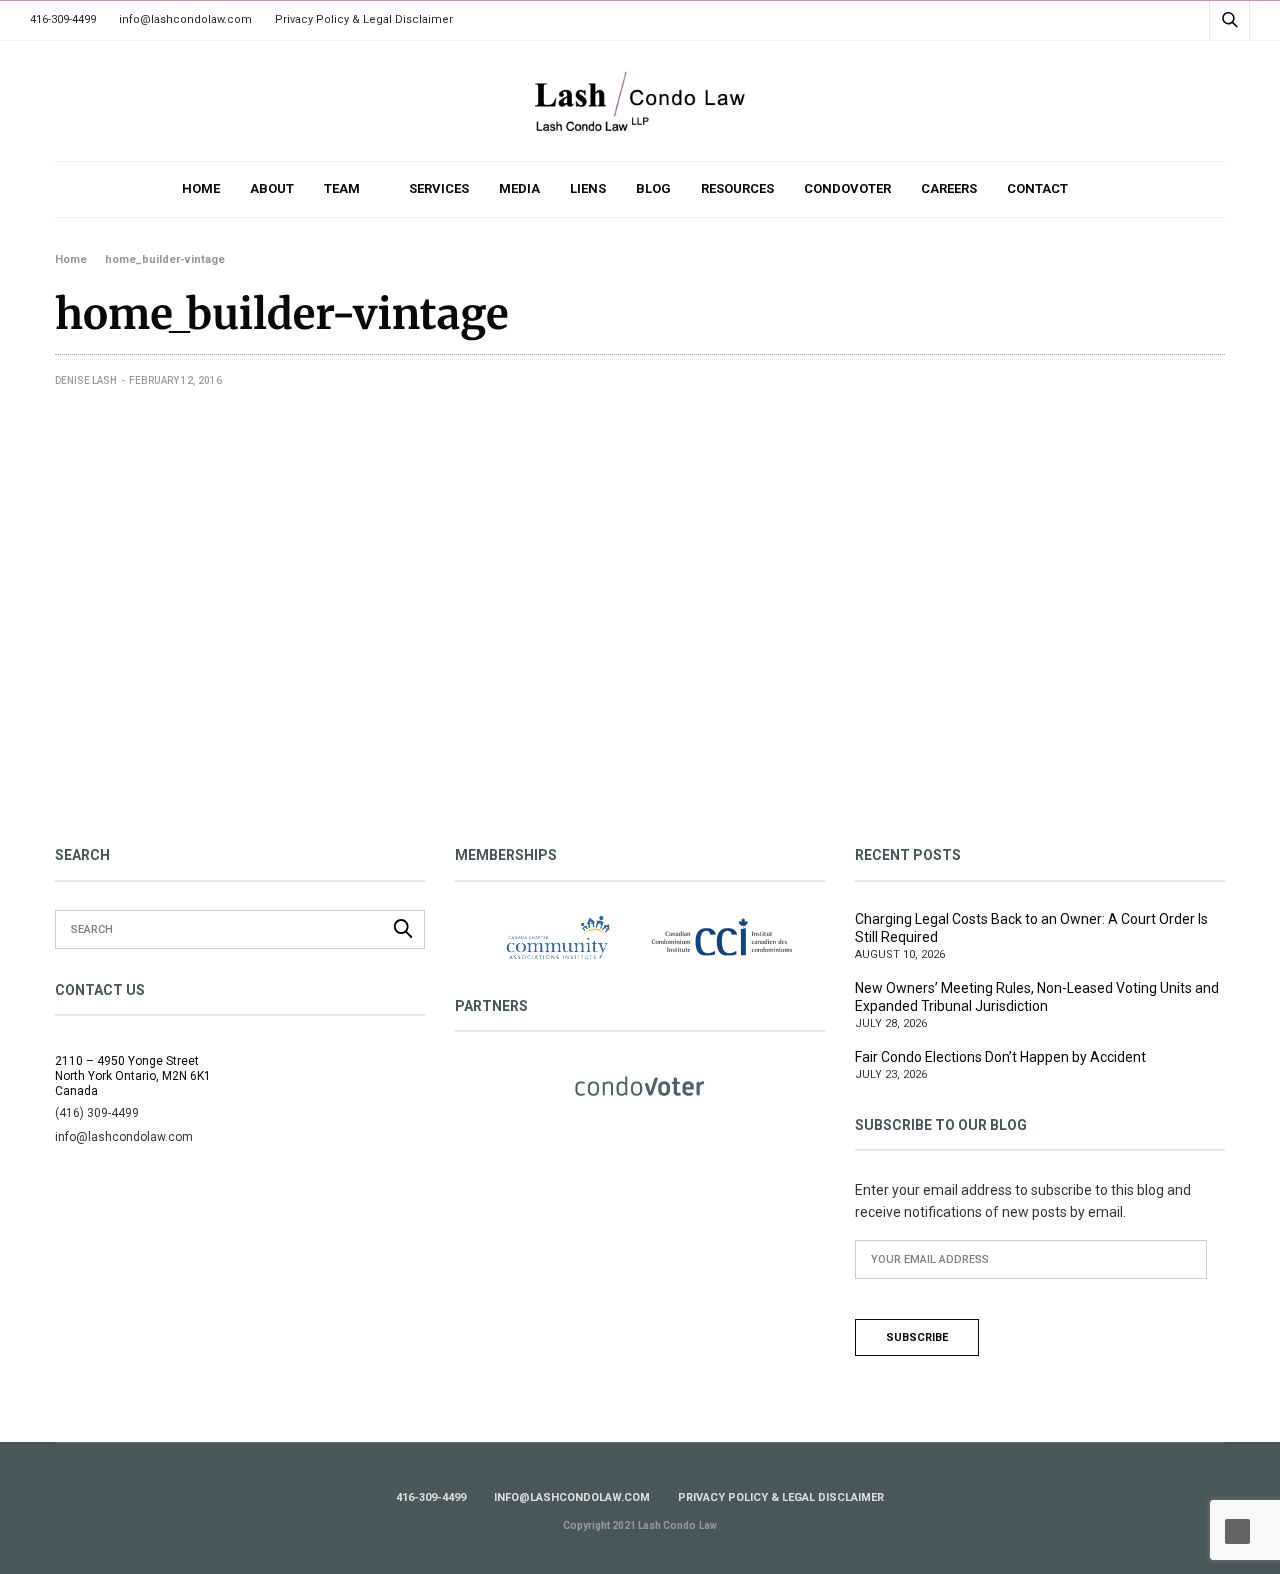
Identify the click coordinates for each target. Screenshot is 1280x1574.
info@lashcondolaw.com (185, 19)
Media (519, 188)
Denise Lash (86, 380)
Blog (653, 188)
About (272, 188)
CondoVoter (847, 188)
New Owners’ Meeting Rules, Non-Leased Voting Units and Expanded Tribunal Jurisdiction (1037, 997)
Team (342, 188)
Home (201, 188)
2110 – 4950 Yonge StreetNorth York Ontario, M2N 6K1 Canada (133, 1076)
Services (439, 188)
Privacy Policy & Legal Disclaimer (364, 19)
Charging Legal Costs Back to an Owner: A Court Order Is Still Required (1031, 928)
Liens (588, 188)
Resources (737, 188)
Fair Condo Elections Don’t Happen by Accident (1000, 1057)
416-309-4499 (63, 19)
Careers (949, 188)
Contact (1037, 188)
